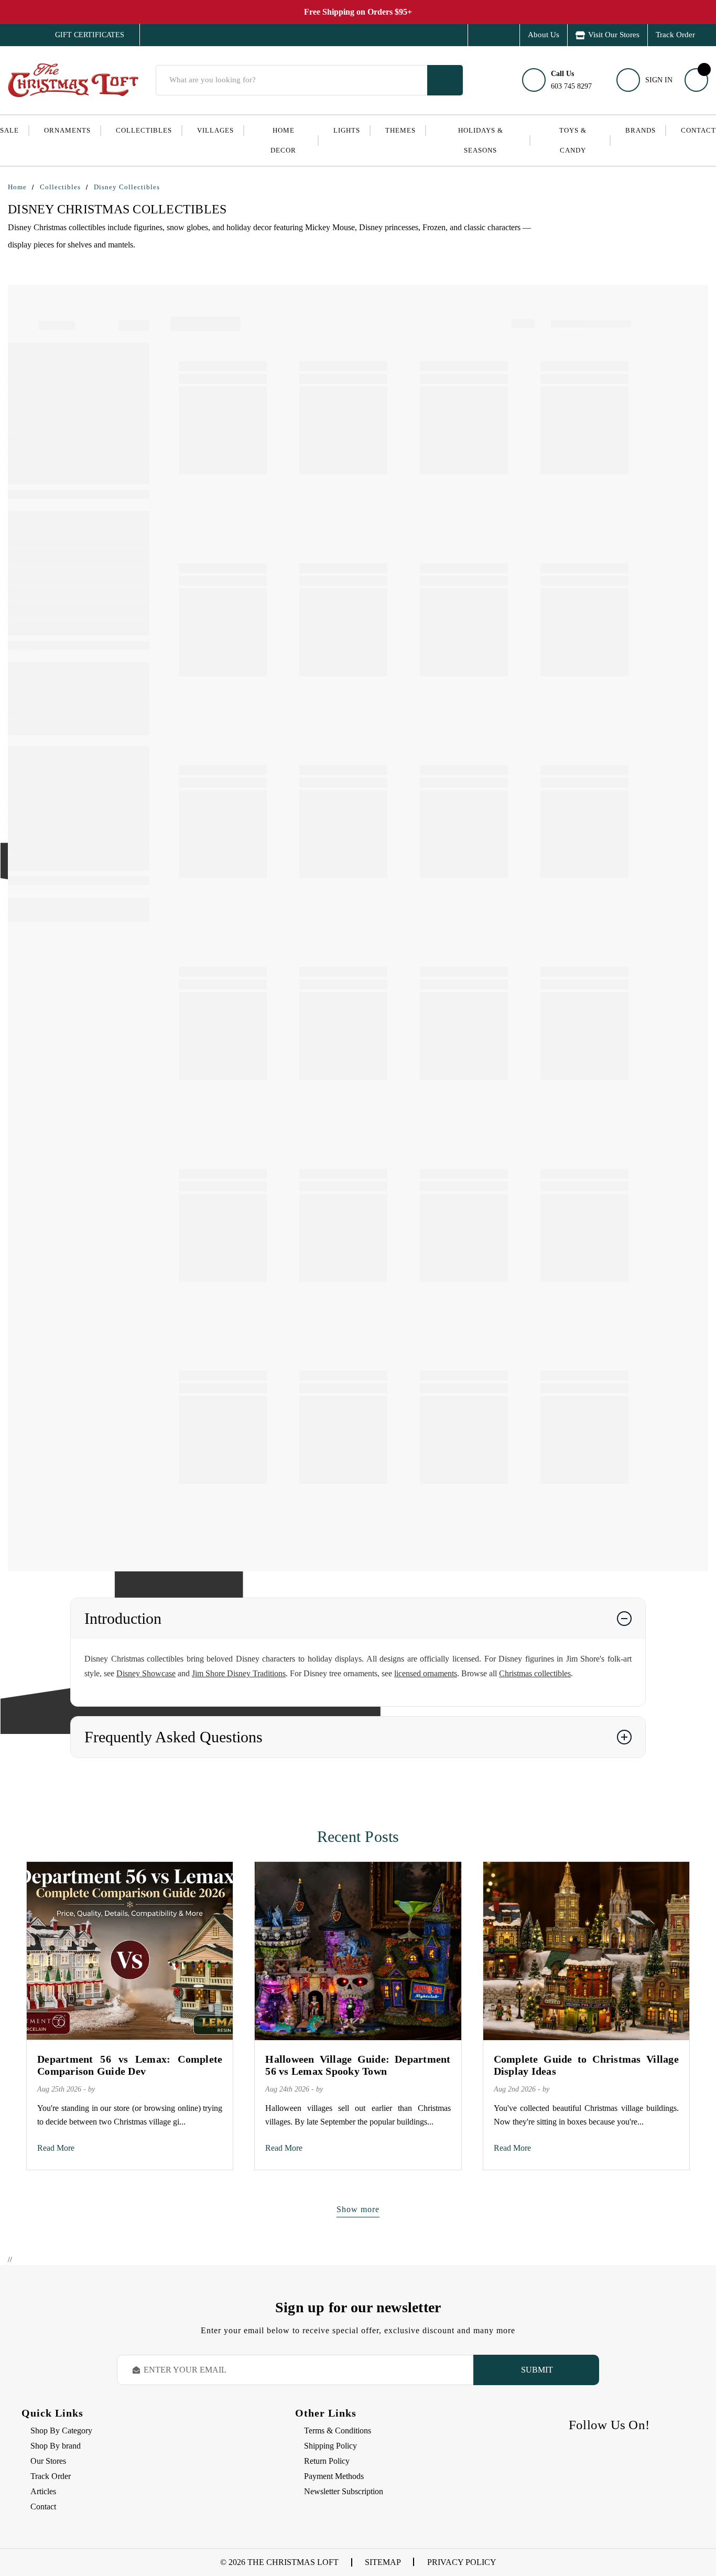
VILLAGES (215, 130)
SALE (9, 130)
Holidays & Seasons (481, 140)
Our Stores (48, 2461)
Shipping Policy (330, 2446)
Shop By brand (56, 2446)
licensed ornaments (426, 1673)
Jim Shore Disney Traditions (239, 1673)
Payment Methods (334, 2476)
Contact (698, 130)
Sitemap (383, 2562)
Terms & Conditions (338, 2431)
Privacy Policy (462, 2562)
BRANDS (641, 130)
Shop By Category (61, 2431)
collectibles (144, 130)
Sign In (659, 80)
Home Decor (283, 140)
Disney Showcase (146, 1673)
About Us (544, 35)
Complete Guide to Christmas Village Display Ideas (586, 2065)
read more (56, 2148)
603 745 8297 (571, 80)
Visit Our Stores (614, 35)
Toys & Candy (573, 140)
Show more (358, 2209)
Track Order (675, 35)
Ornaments (67, 130)
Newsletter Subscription (344, 2491)
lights (347, 130)
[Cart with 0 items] (696, 80)
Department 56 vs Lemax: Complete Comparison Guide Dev (130, 2065)
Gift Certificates (82, 35)
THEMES (400, 130)
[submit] (445, 80)
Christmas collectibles (535, 1673)
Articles (43, 2491)
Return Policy (327, 2461)
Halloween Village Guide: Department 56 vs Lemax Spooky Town (358, 2065)
